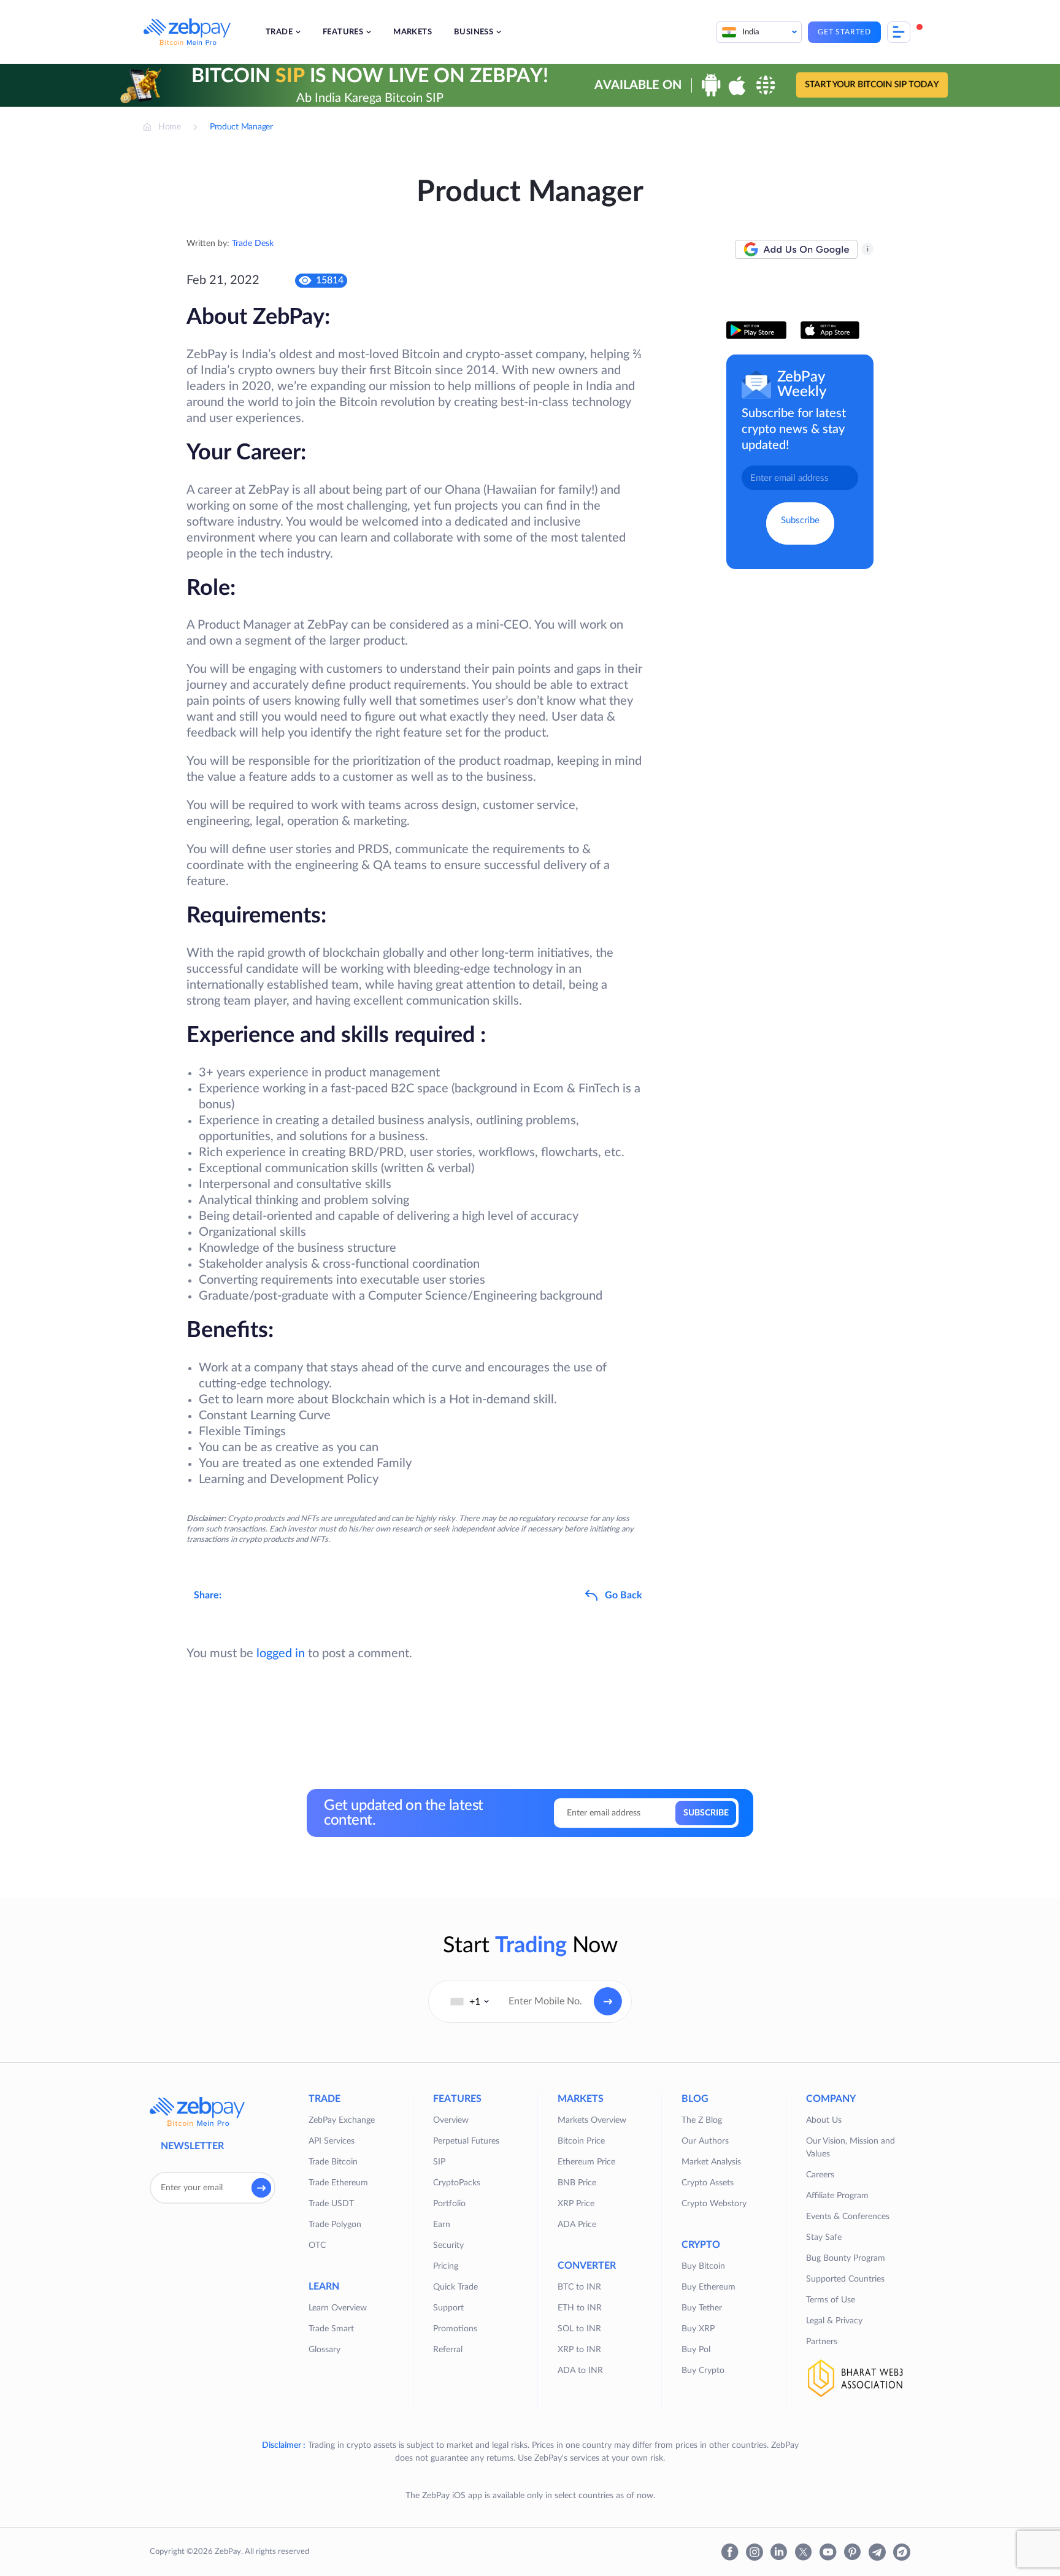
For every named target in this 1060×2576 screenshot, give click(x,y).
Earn (442, 2225)
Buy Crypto (703, 2371)
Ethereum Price (586, 2162)
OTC (317, 2245)
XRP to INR (579, 2350)
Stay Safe (824, 2237)
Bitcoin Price (581, 2141)
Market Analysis (711, 2162)
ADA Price (577, 2225)
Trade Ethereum (338, 2183)
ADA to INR (580, 2371)
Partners (822, 2342)
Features (343, 32)
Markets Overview (592, 2120)
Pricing (446, 2266)
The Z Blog (702, 2120)
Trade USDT (331, 2204)
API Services (332, 2141)
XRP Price (576, 2204)
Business (474, 32)
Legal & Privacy (834, 2321)
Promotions (455, 2329)
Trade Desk (253, 243)
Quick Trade (455, 2287)
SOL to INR (579, 2329)
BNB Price (577, 2183)
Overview (451, 2120)
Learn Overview (338, 2308)
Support (448, 2308)
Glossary (325, 2350)
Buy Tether (702, 2308)
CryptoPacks (457, 2183)
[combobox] (470, 2001)
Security (448, 2245)
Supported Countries (845, 2279)
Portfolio (449, 2204)
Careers (820, 2175)
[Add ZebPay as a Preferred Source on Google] (796, 250)
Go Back (624, 1595)
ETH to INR (580, 2308)
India (751, 32)
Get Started (844, 32)
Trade (279, 32)
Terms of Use (831, 2300)
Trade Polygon (335, 2225)
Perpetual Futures (466, 2141)
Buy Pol (696, 2350)
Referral (448, 2350)
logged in (281, 1654)
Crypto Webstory (714, 2204)
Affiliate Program (837, 2196)
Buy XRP (698, 2329)
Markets (413, 32)
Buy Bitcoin (703, 2266)
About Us (824, 2120)
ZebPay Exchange (342, 2120)
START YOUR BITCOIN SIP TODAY (872, 85)
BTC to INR (579, 2287)
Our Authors (705, 2141)
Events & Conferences (848, 2217)
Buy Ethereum (709, 2287)
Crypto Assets (708, 2183)
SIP (439, 2162)
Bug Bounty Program (846, 2258)
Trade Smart (331, 2329)
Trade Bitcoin (333, 2162)
